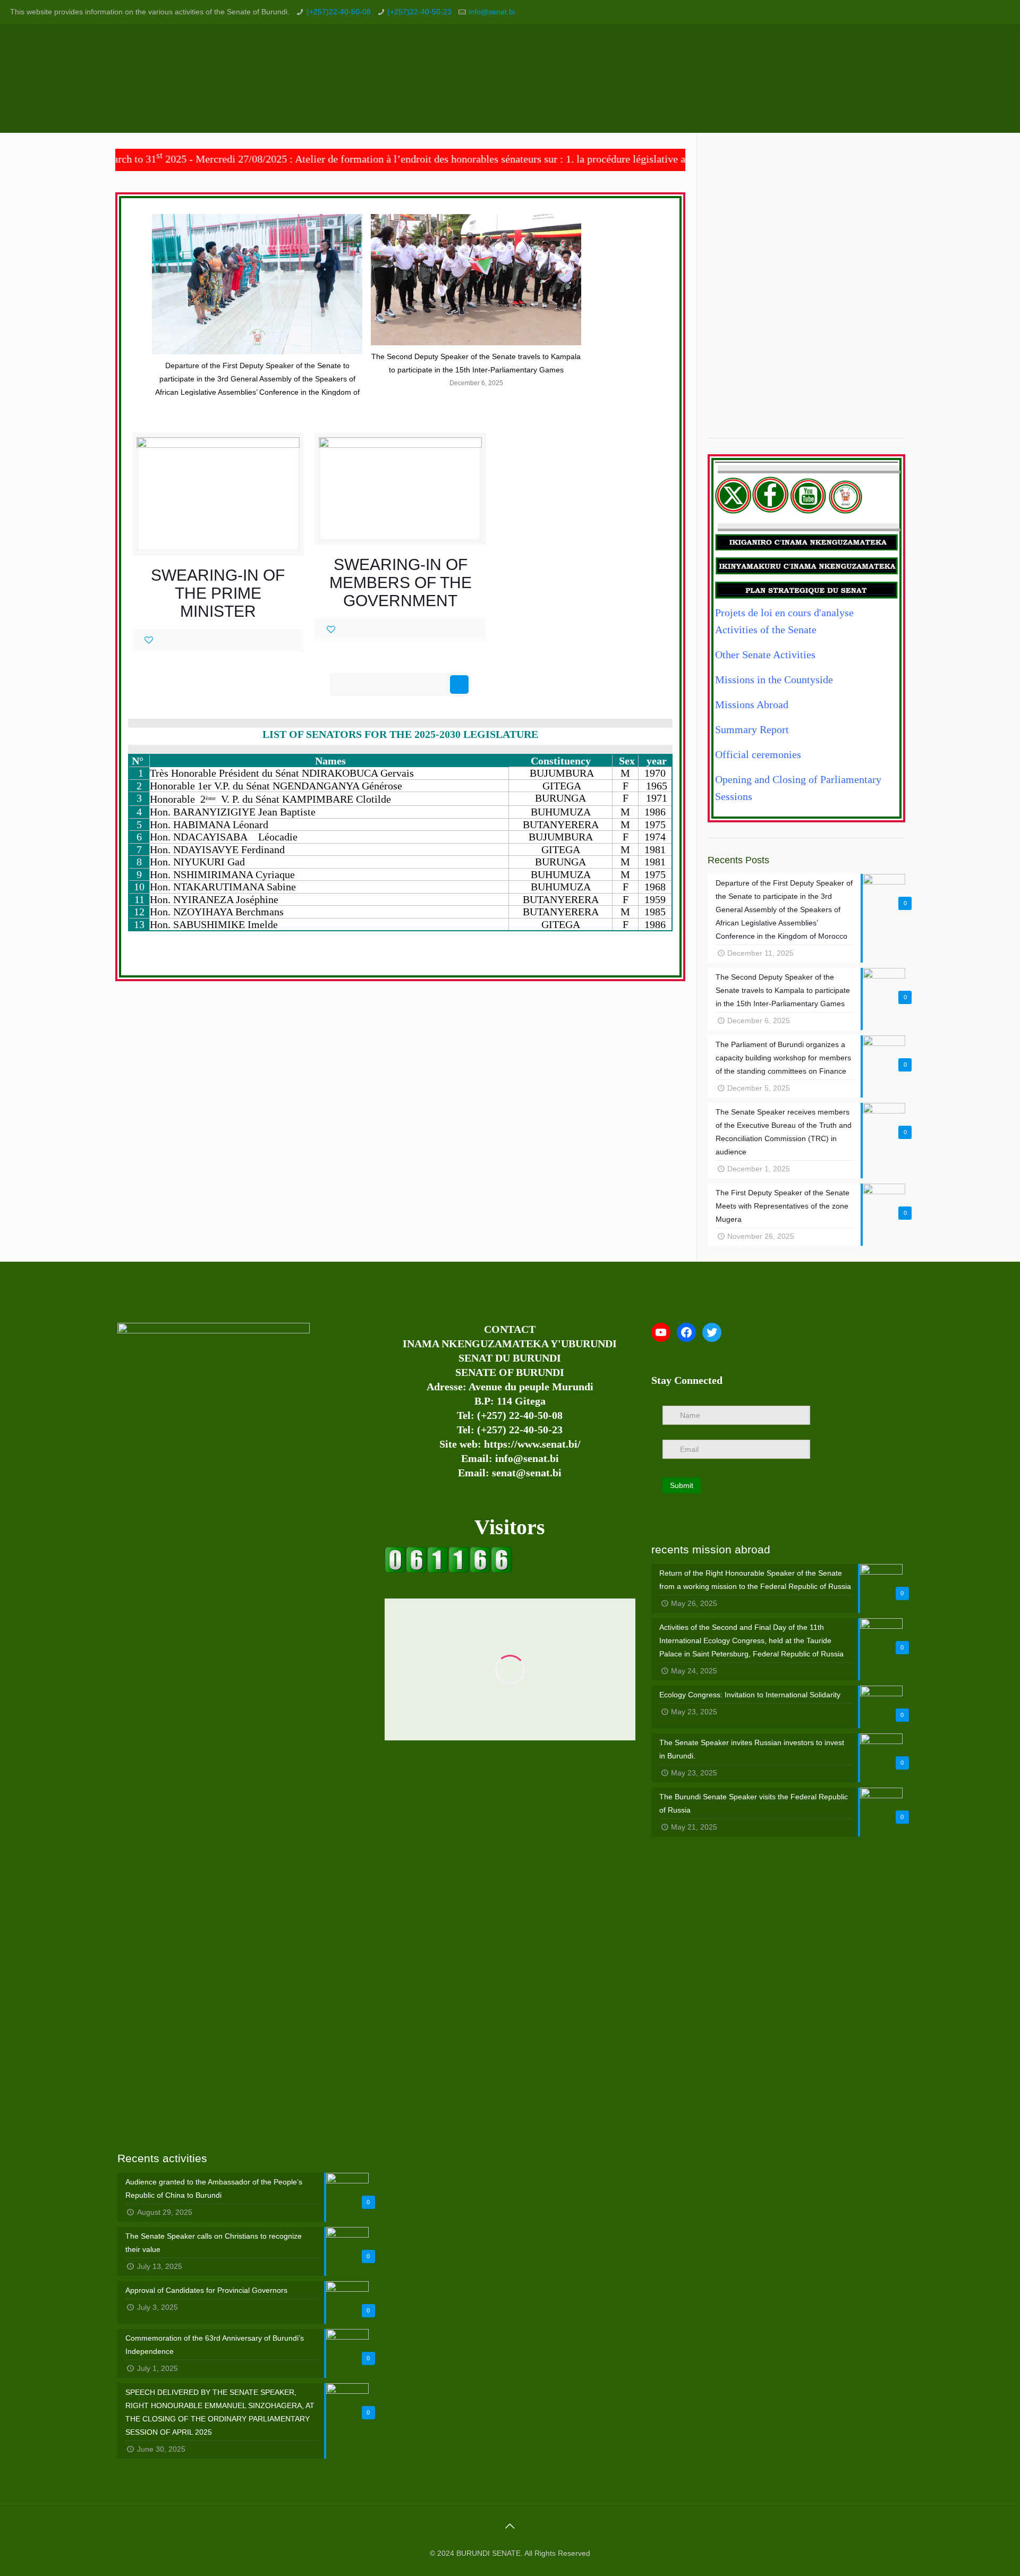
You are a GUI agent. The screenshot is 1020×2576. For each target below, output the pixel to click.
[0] (149, 640)
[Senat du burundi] (448, 1570)
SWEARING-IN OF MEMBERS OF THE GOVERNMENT (401, 583)
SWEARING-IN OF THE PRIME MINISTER (218, 593)
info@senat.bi (492, 12)
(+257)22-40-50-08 (339, 12)
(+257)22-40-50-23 (419, 12)
